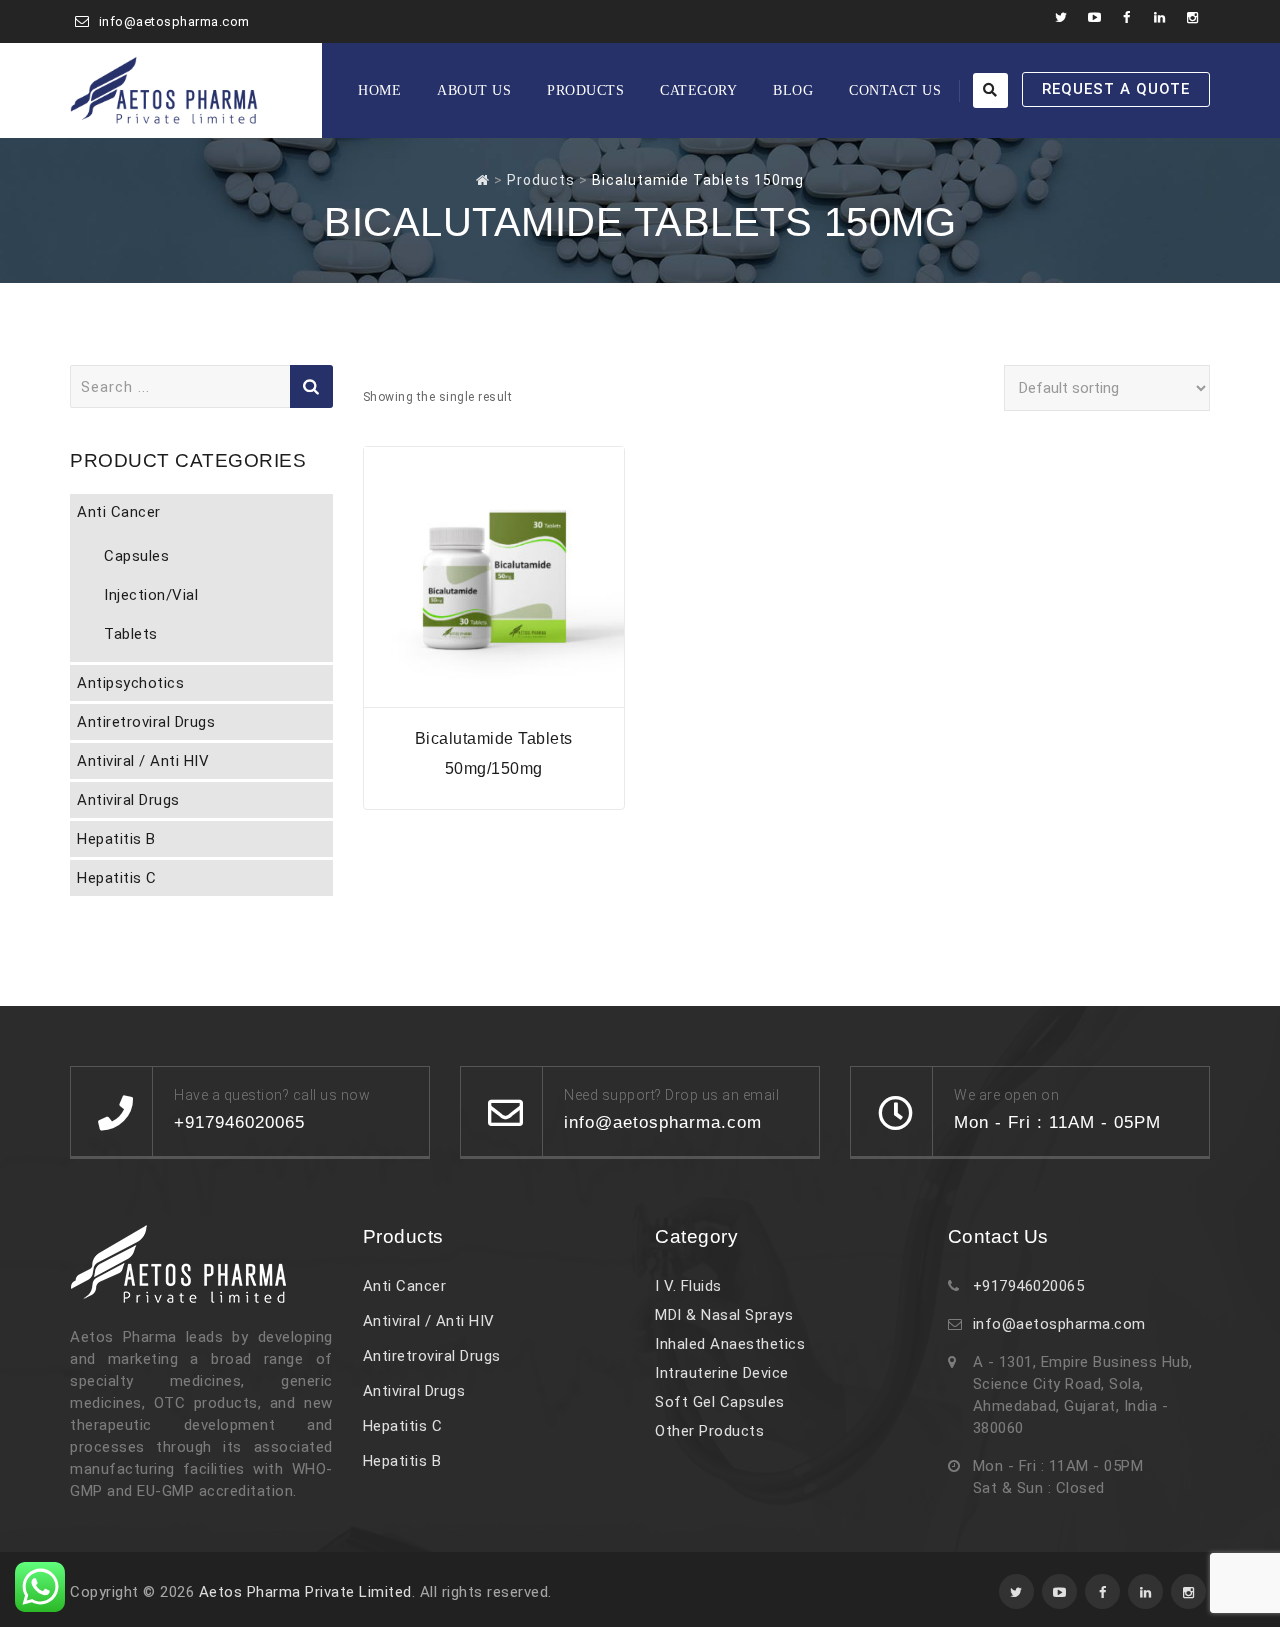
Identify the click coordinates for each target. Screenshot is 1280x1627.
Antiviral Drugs (128, 800)
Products (585, 90)
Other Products (709, 1431)
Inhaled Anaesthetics (730, 1344)
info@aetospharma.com (174, 21)
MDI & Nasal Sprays (724, 1315)
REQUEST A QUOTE (1116, 89)
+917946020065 (1029, 1286)
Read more (494, 694)
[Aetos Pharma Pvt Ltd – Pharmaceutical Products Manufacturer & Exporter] (164, 90)
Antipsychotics (130, 683)
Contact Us (895, 90)
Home (379, 90)
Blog (793, 90)
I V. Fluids (688, 1286)
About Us (474, 90)
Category (698, 90)
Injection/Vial (151, 595)
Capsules (136, 556)
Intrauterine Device (722, 1373)
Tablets (131, 634)
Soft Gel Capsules (720, 1402)
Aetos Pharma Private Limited (305, 1592)
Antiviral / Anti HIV (143, 761)
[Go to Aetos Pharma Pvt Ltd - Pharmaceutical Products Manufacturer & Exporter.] (483, 180)
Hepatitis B (116, 839)
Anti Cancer (119, 512)
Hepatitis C (117, 878)
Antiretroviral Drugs (146, 722)
